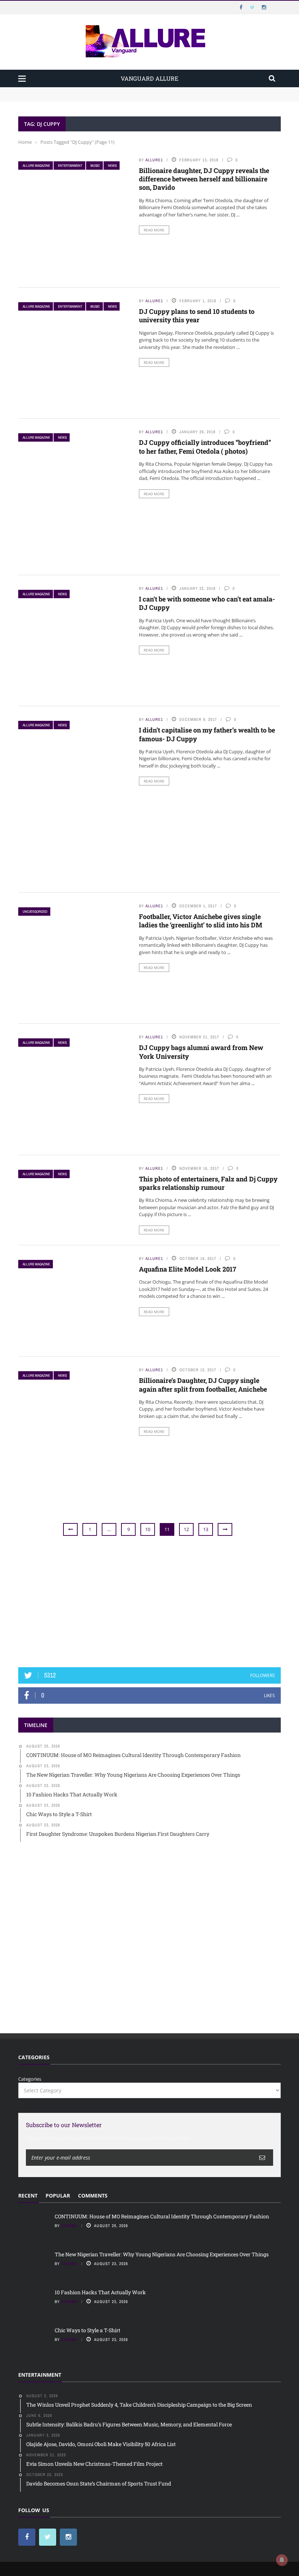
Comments (93, 2196)
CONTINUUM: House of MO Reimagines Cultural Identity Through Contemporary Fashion (119, 91)
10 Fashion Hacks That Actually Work (100, 2292)
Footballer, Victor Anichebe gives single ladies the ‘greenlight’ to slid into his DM (201, 921)
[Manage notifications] (282, 2560)
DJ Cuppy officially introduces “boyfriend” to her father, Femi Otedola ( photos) (205, 447)
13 (206, 1529)
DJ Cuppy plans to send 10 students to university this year (197, 316)
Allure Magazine (36, 166)
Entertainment (70, 166)
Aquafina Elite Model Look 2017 (188, 1269)
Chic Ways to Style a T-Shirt (88, 2330)
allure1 (154, 160)
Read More (154, 230)
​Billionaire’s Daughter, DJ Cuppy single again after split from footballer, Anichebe (203, 1385)
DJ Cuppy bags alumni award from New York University (201, 1052)
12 (186, 1529)
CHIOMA (69, 2226)
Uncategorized (35, 912)
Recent (28, 2196)
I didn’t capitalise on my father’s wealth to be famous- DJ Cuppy (207, 734)
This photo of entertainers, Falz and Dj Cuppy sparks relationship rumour (208, 1183)
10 (148, 1529)
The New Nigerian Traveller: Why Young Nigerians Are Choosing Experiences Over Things (121, 98)
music (95, 166)
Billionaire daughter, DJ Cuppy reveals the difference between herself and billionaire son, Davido (204, 179)
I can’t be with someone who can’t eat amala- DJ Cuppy (207, 603)
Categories (30, 2079)
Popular (58, 2196)
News (112, 166)
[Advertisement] (149, 1602)
